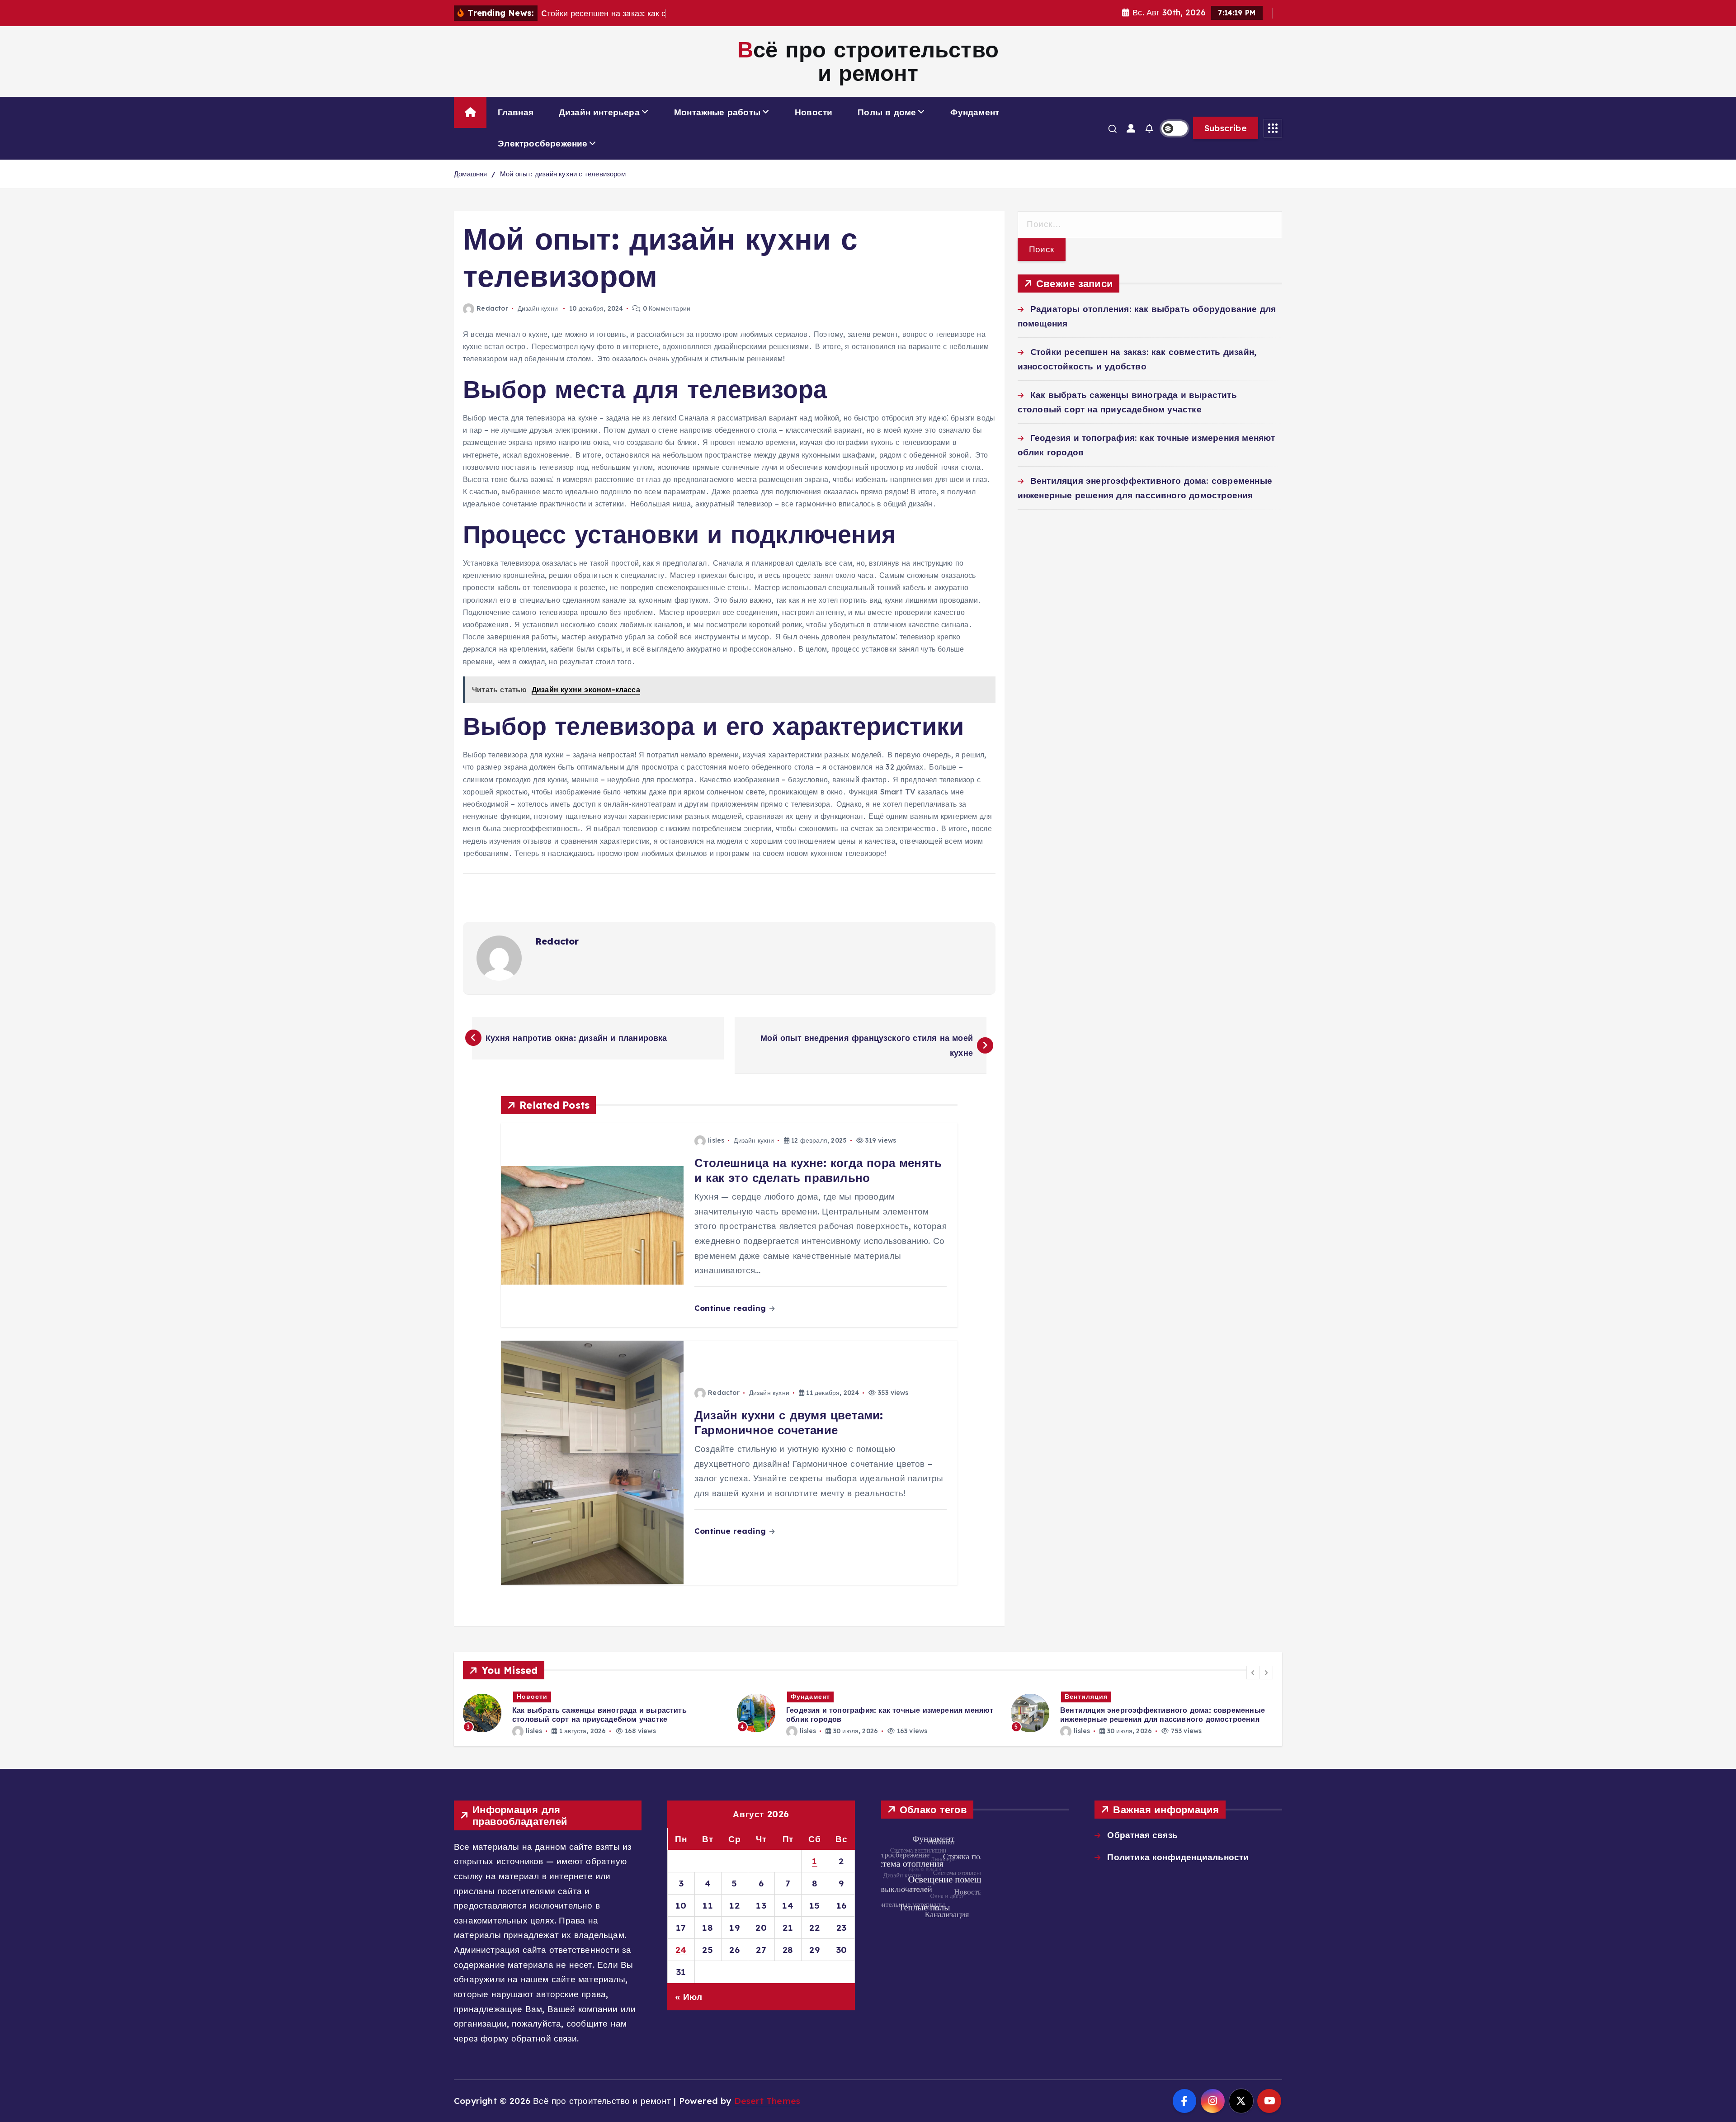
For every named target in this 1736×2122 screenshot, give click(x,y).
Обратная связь (1142, 1835)
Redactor (492, 308)
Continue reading (731, 1308)
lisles (716, 1140)
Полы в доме (887, 112)
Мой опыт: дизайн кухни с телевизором (563, 174)
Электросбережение (542, 143)
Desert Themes (767, 2101)
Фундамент (975, 112)
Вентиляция (812, 1697)
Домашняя (471, 174)
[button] (1253, 1673)
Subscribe (1226, 128)
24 (681, 1950)
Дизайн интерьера (599, 112)
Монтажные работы (717, 112)
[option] (594, 1713)
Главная (516, 112)
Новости (814, 112)
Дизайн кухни (538, 308)
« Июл (689, 1997)
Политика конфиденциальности (1178, 1857)
